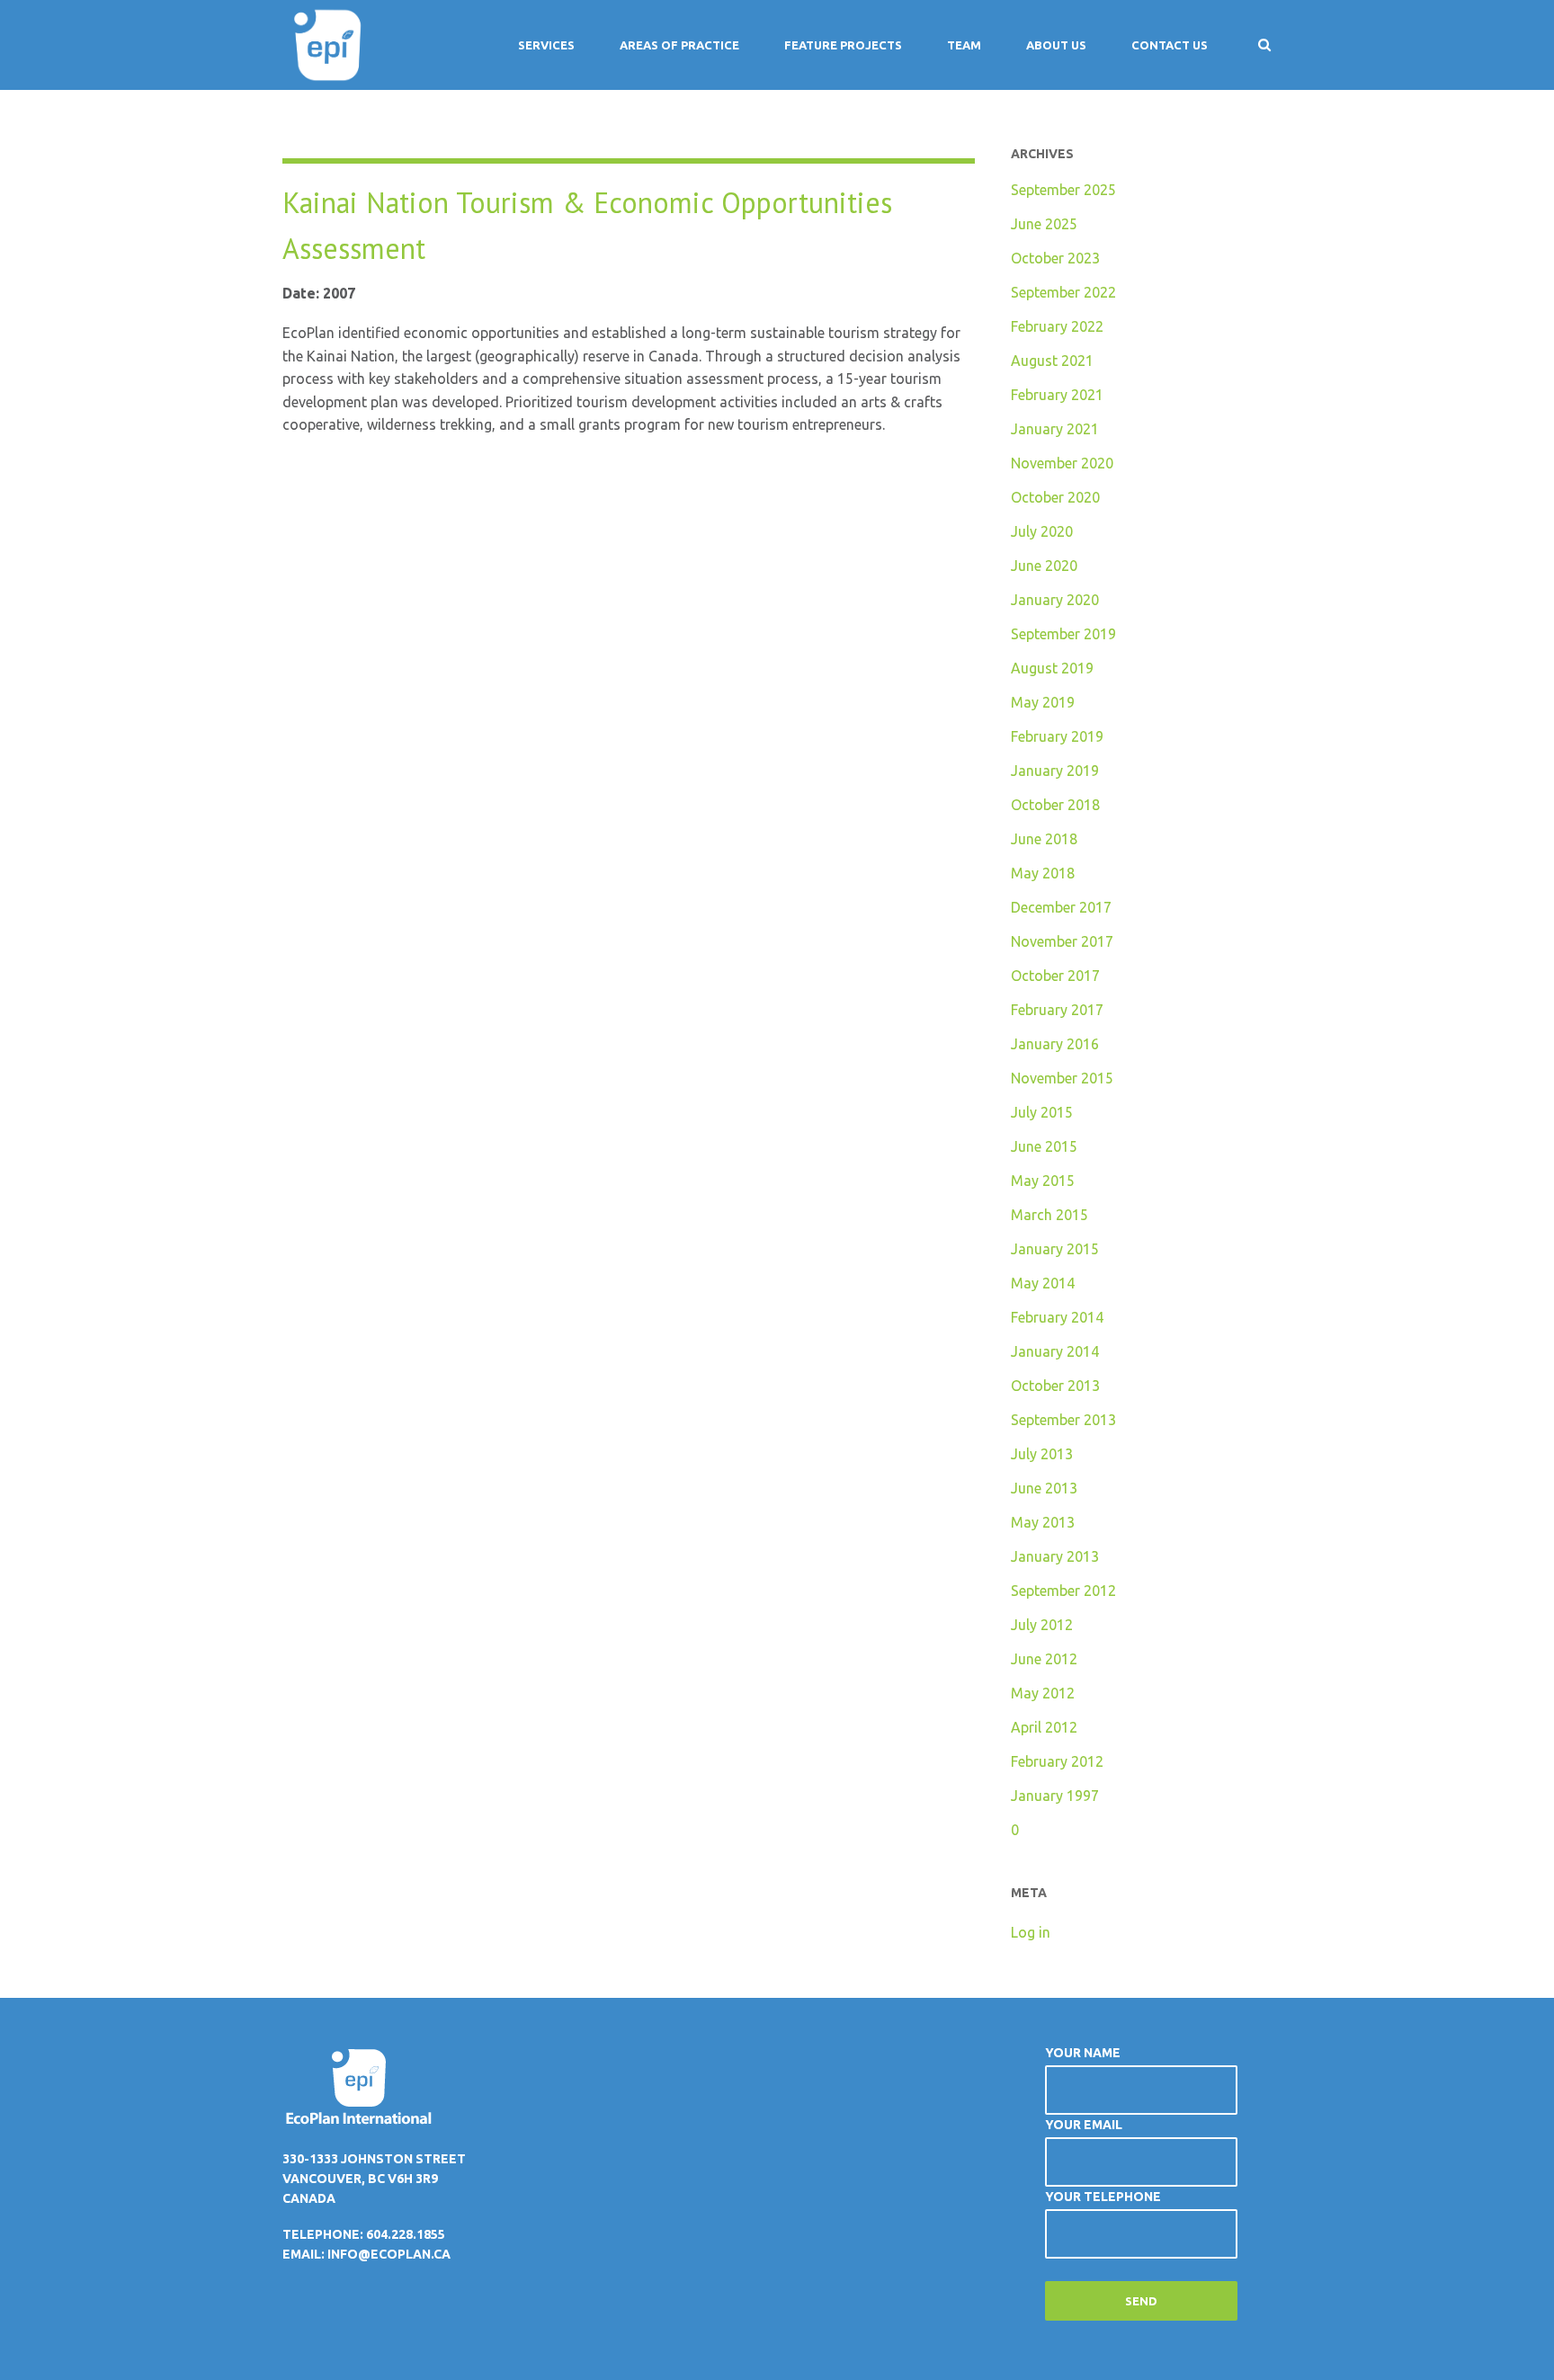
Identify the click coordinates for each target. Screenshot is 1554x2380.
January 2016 (1055, 1044)
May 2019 (1043, 702)
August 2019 (1052, 668)
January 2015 (1055, 1249)
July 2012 (1042, 1625)
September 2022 (1063, 292)
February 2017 (1057, 1010)
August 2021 (1052, 361)
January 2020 (1055, 600)
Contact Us (1170, 45)
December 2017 (1061, 907)
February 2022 (1057, 326)
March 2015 (1049, 1215)
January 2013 (1055, 1556)
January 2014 (1055, 1351)
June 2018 (1044, 839)
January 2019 (1055, 771)
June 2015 (1044, 1146)
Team (964, 45)
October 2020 (1055, 497)
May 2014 (1043, 1283)
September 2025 (1063, 190)
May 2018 (1043, 873)
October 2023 (1055, 258)
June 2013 (1044, 1488)
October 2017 (1055, 976)
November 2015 (1062, 1078)
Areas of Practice (679, 45)
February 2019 (1057, 736)
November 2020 (1062, 463)
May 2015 (1043, 1181)
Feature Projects (843, 45)
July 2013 (1042, 1454)
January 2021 (1055, 429)
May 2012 (1043, 1693)
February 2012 (1057, 1761)
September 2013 (1063, 1420)
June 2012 (1044, 1659)
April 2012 (1044, 1727)
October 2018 (1055, 805)
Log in (1031, 1932)
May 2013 (1043, 1522)
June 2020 (1044, 566)
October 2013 (1055, 1386)
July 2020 (1042, 531)
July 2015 (1042, 1112)
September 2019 (1063, 634)
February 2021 (1057, 395)
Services (546, 45)
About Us (1056, 45)
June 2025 (1044, 224)
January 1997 (1055, 1796)
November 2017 (1062, 941)
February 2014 (1057, 1317)
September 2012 (1063, 1591)
